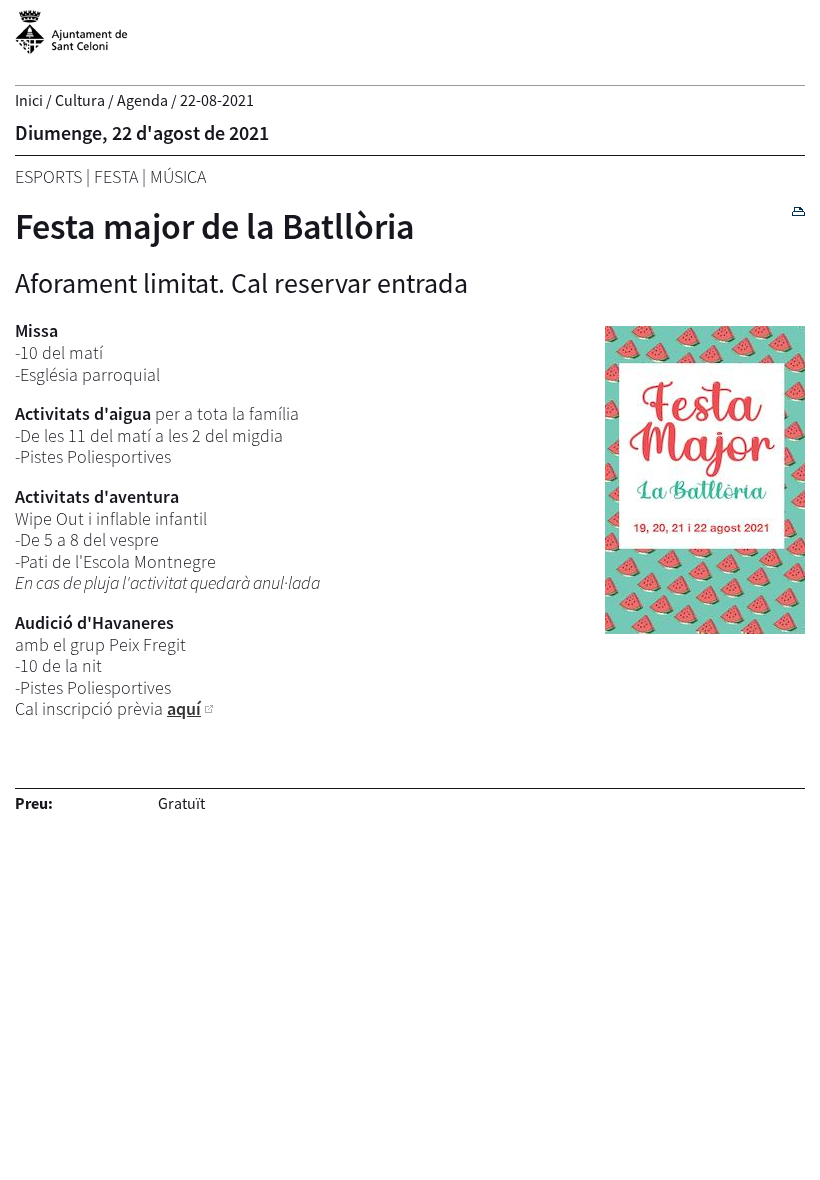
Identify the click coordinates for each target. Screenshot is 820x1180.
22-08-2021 (217, 100)
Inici (29, 100)
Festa (116, 176)
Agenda (142, 100)
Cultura (80, 100)
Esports (48, 176)
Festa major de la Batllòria (215, 226)
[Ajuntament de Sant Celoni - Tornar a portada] (71, 43)
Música (178, 176)
